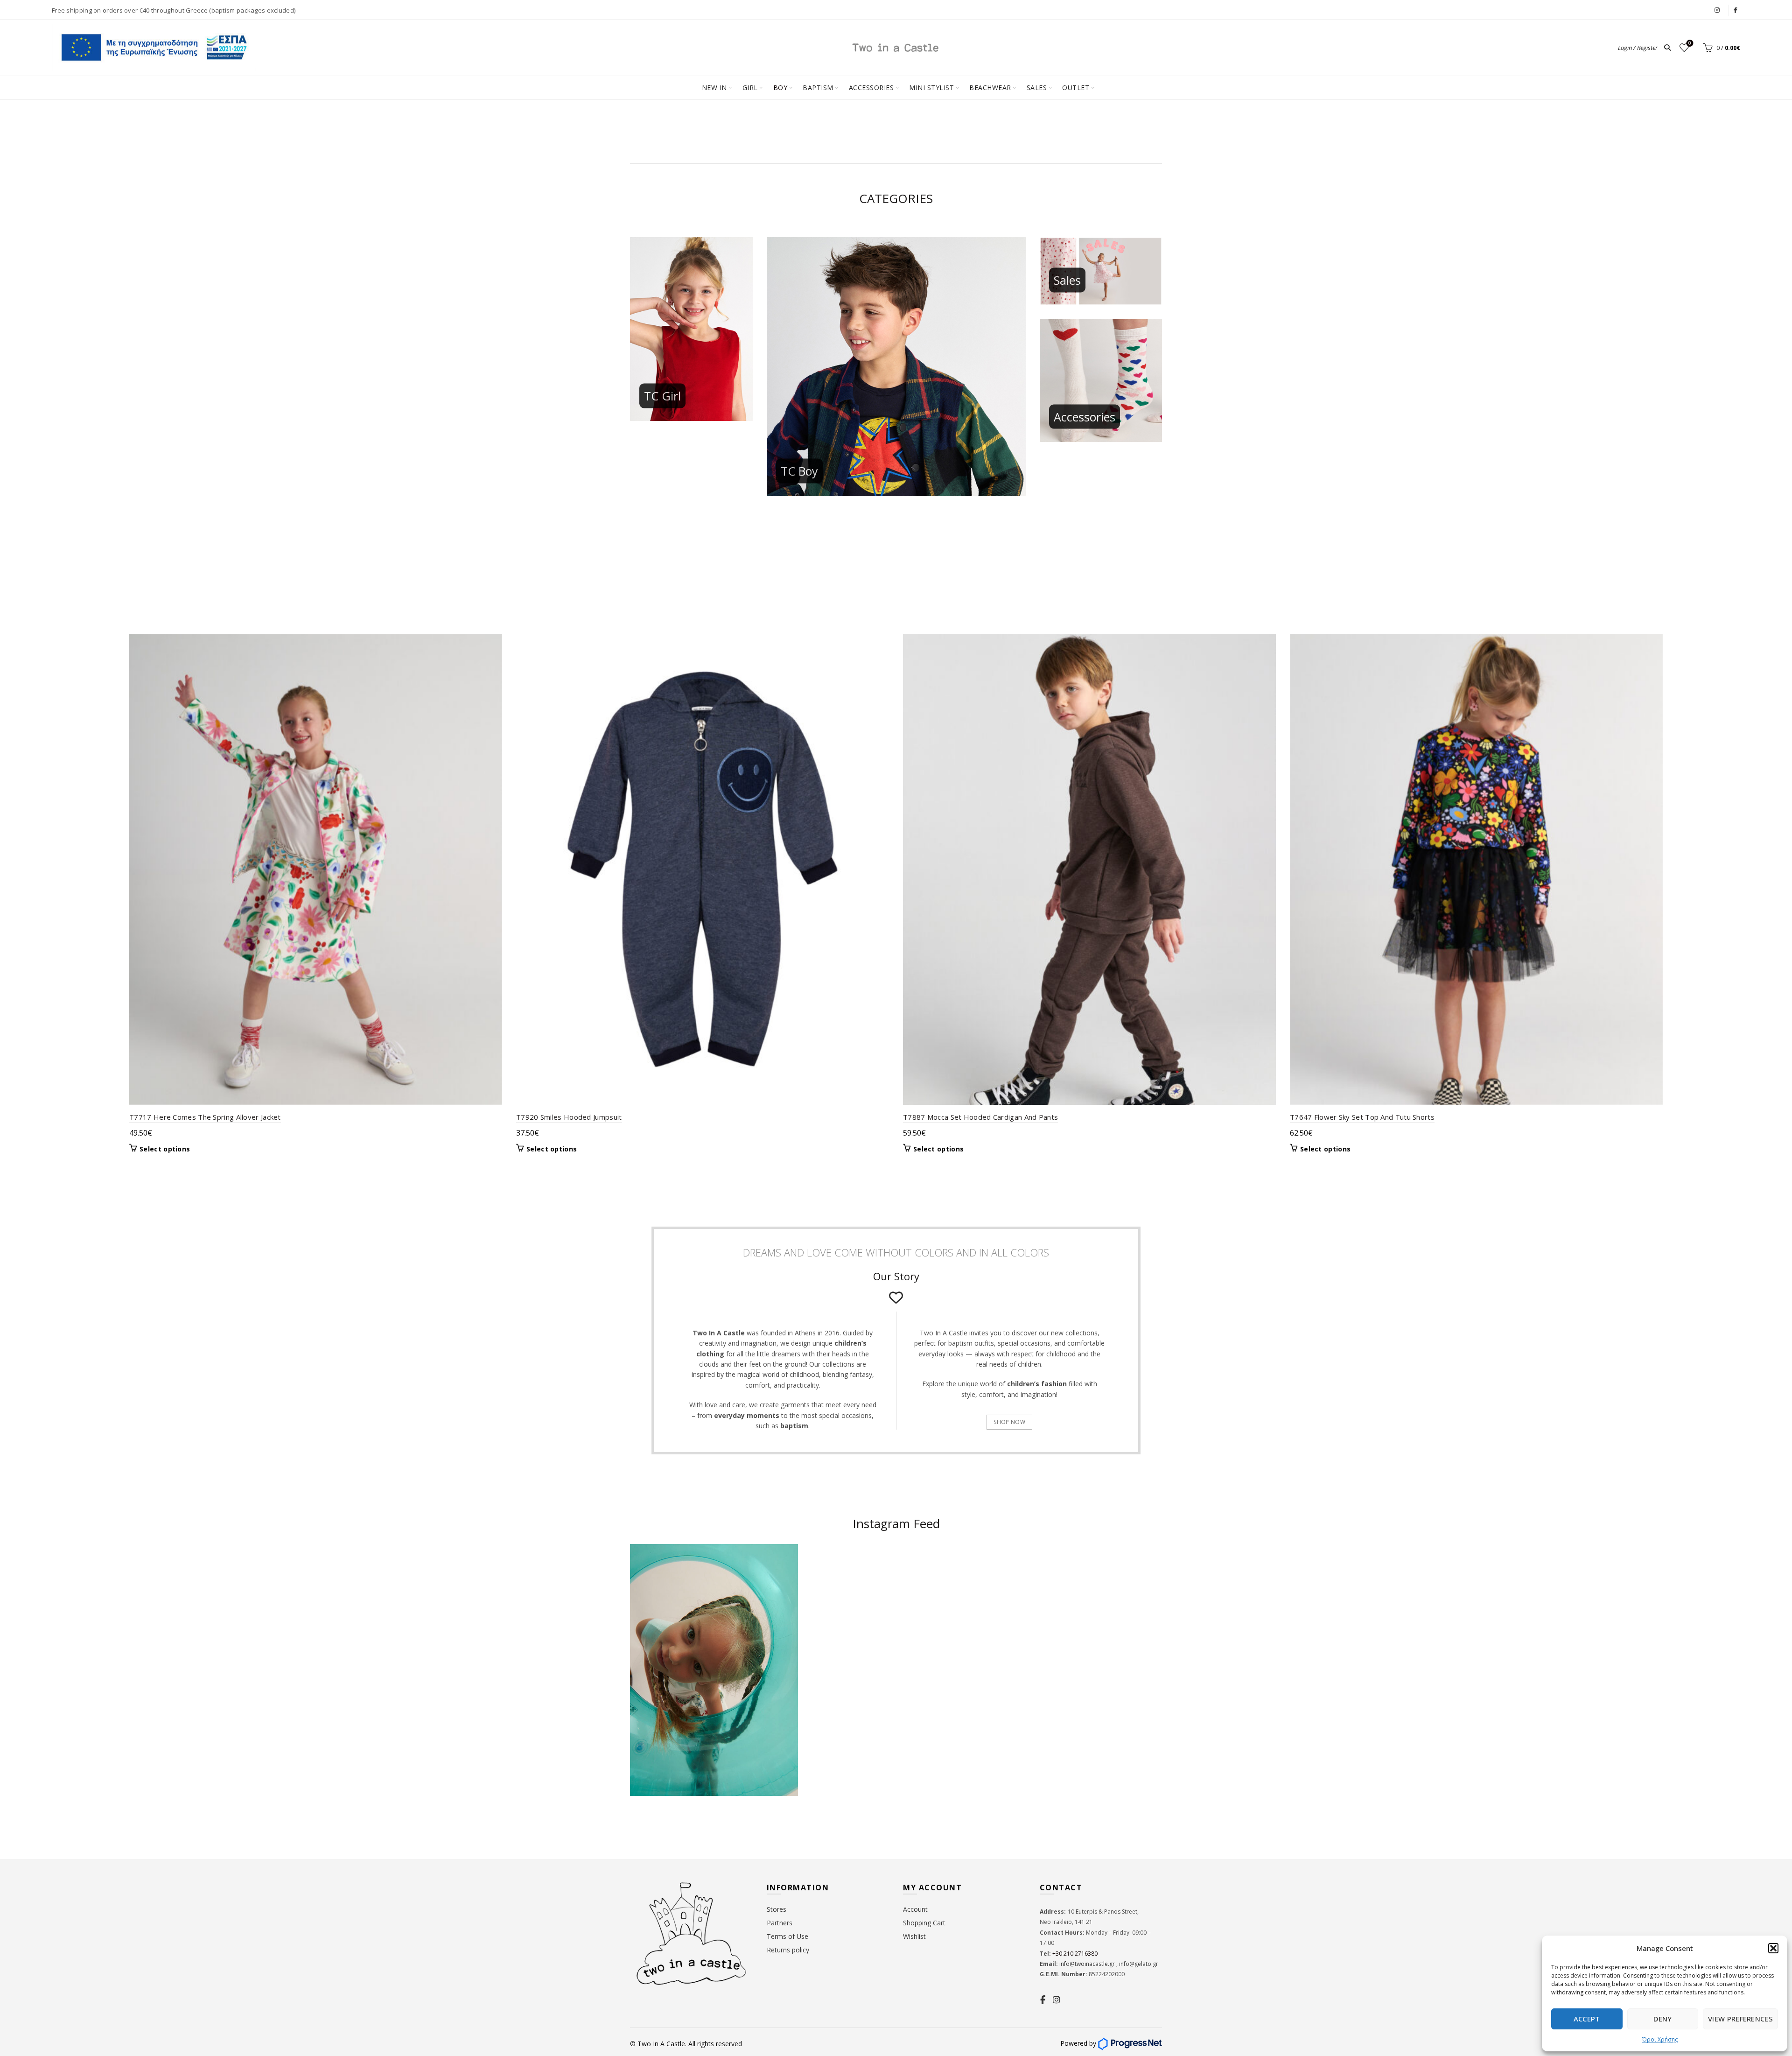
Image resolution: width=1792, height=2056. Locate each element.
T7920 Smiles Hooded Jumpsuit (569, 1117)
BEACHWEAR (990, 88)
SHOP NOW (1009, 1422)
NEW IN (714, 88)
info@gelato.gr (1138, 1964)
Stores (777, 1909)
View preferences (1740, 2019)
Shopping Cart (924, 1923)
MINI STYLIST (931, 88)
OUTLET (1076, 88)
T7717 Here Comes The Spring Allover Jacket (205, 1117)
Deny (1662, 2019)
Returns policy (788, 1950)
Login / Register (1638, 48)
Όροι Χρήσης (1660, 2039)
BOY (780, 88)
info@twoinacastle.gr (1088, 1964)
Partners (780, 1923)
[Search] (1667, 48)
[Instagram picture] (852, 1589)
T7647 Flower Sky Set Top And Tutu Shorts (1362, 1117)
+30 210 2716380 (1074, 1954)
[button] (1773, 1948)
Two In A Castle (661, 2044)
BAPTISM (818, 88)
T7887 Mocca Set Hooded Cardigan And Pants (980, 1117)
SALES (1037, 88)
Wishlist (1690, 43)
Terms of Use (787, 1936)
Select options (165, 1149)
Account (915, 1909)
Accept (1587, 2019)
